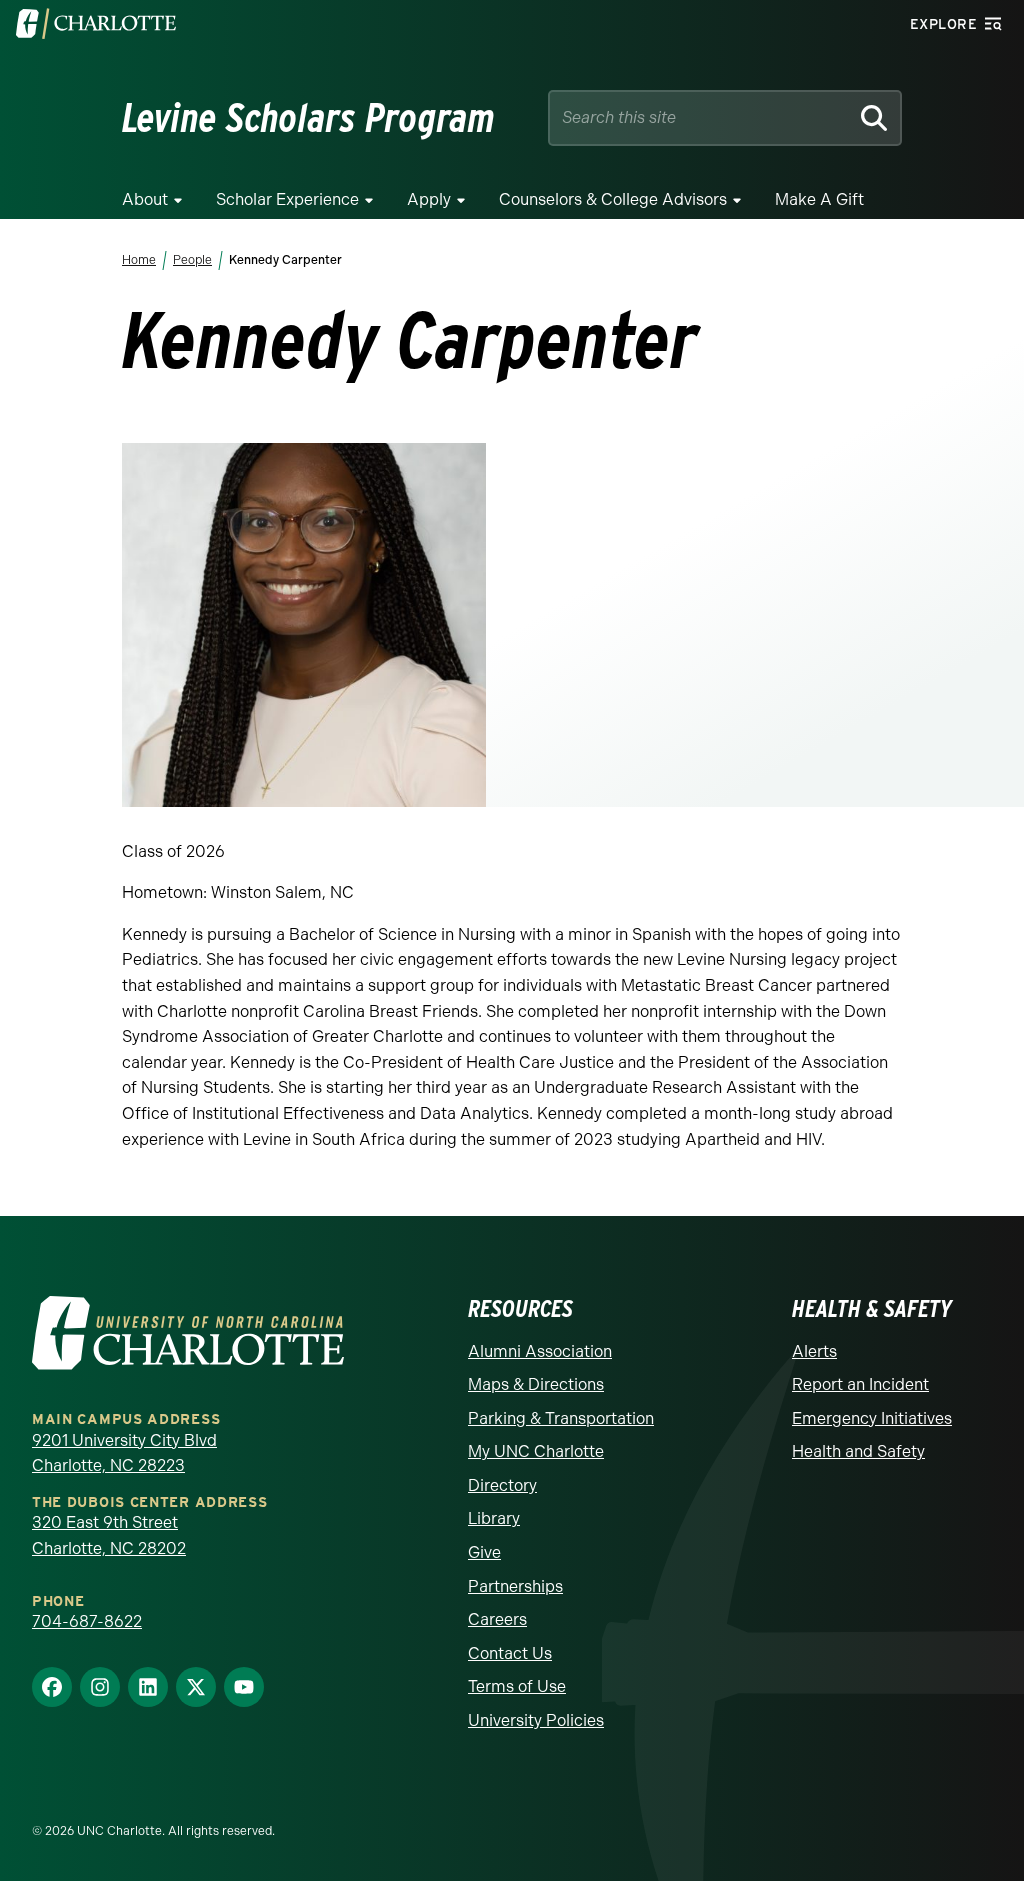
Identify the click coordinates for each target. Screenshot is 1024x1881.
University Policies (536, 1720)
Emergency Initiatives (872, 1418)
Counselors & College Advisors (613, 199)
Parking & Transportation (561, 1418)
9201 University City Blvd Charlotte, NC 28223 (124, 1453)
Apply (429, 199)
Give (484, 1552)
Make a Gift (819, 199)
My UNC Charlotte (536, 1451)
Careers (497, 1619)
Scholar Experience (287, 199)
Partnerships (515, 1586)
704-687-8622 (87, 1621)
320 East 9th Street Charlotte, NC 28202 (109, 1535)
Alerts (814, 1351)
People (192, 260)
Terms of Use (517, 1686)
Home (139, 260)
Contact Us (510, 1653)
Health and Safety (858, 1451)
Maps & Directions (536, 1384)
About (145, 199)
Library (494, 1518)
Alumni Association (540, 1351)
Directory (502, 1485)
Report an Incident (860, 1384)
